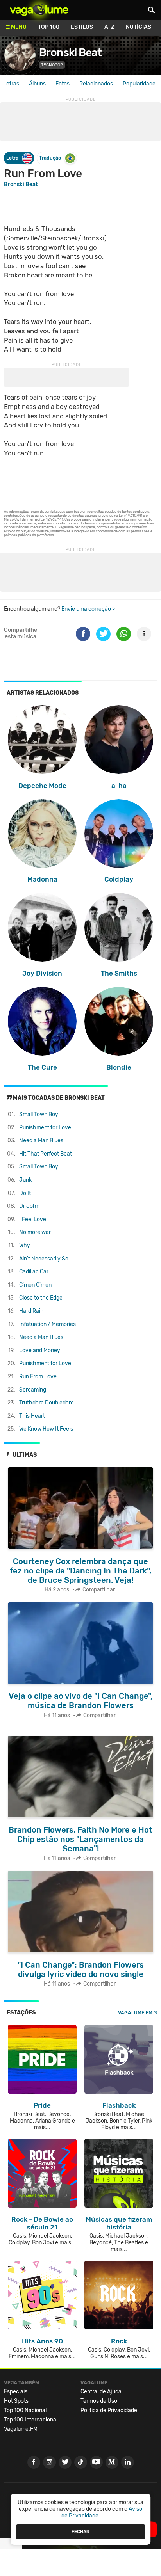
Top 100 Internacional (31, 2420)
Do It (25, 1193)
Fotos (63, 84)
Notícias (139, 27)
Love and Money (40, 1350)
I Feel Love (33, 1219)
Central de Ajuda (101, 2392)
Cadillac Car (34, 1272)
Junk (25, 1180)
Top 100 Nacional (25, 2410)
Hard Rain (31, 1311)
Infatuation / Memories (47, 1324)
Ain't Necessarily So (44, 1259)
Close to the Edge (41, 1298)
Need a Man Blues (41, 1140)
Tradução (50, 158)
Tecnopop (52, 65)
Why (25, 1245)
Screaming (33, 1390)
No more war (35, 1232)
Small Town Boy (39, 1114)
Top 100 (49, 27)
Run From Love (38, 1377)
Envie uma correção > (88, 609)
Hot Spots (16, 2401)
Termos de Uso (99, 2401)
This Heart (32, 1416)
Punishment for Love (45, 1128)
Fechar (80, 2532)
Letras (11, 84)
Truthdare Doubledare (47, 1403)
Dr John (29, 1206)
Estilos (82, 27)
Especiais (16, 2392)
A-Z (109, 27)
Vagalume (39, 10)
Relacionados (96, 84)
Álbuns (37, 84)
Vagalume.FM (135, 2013)
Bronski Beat (70, 52)
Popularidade (139, 84)
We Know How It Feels (46, 1429)
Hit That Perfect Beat (46, 1154)
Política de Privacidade (109, 2410)
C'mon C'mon (35, 1285)
